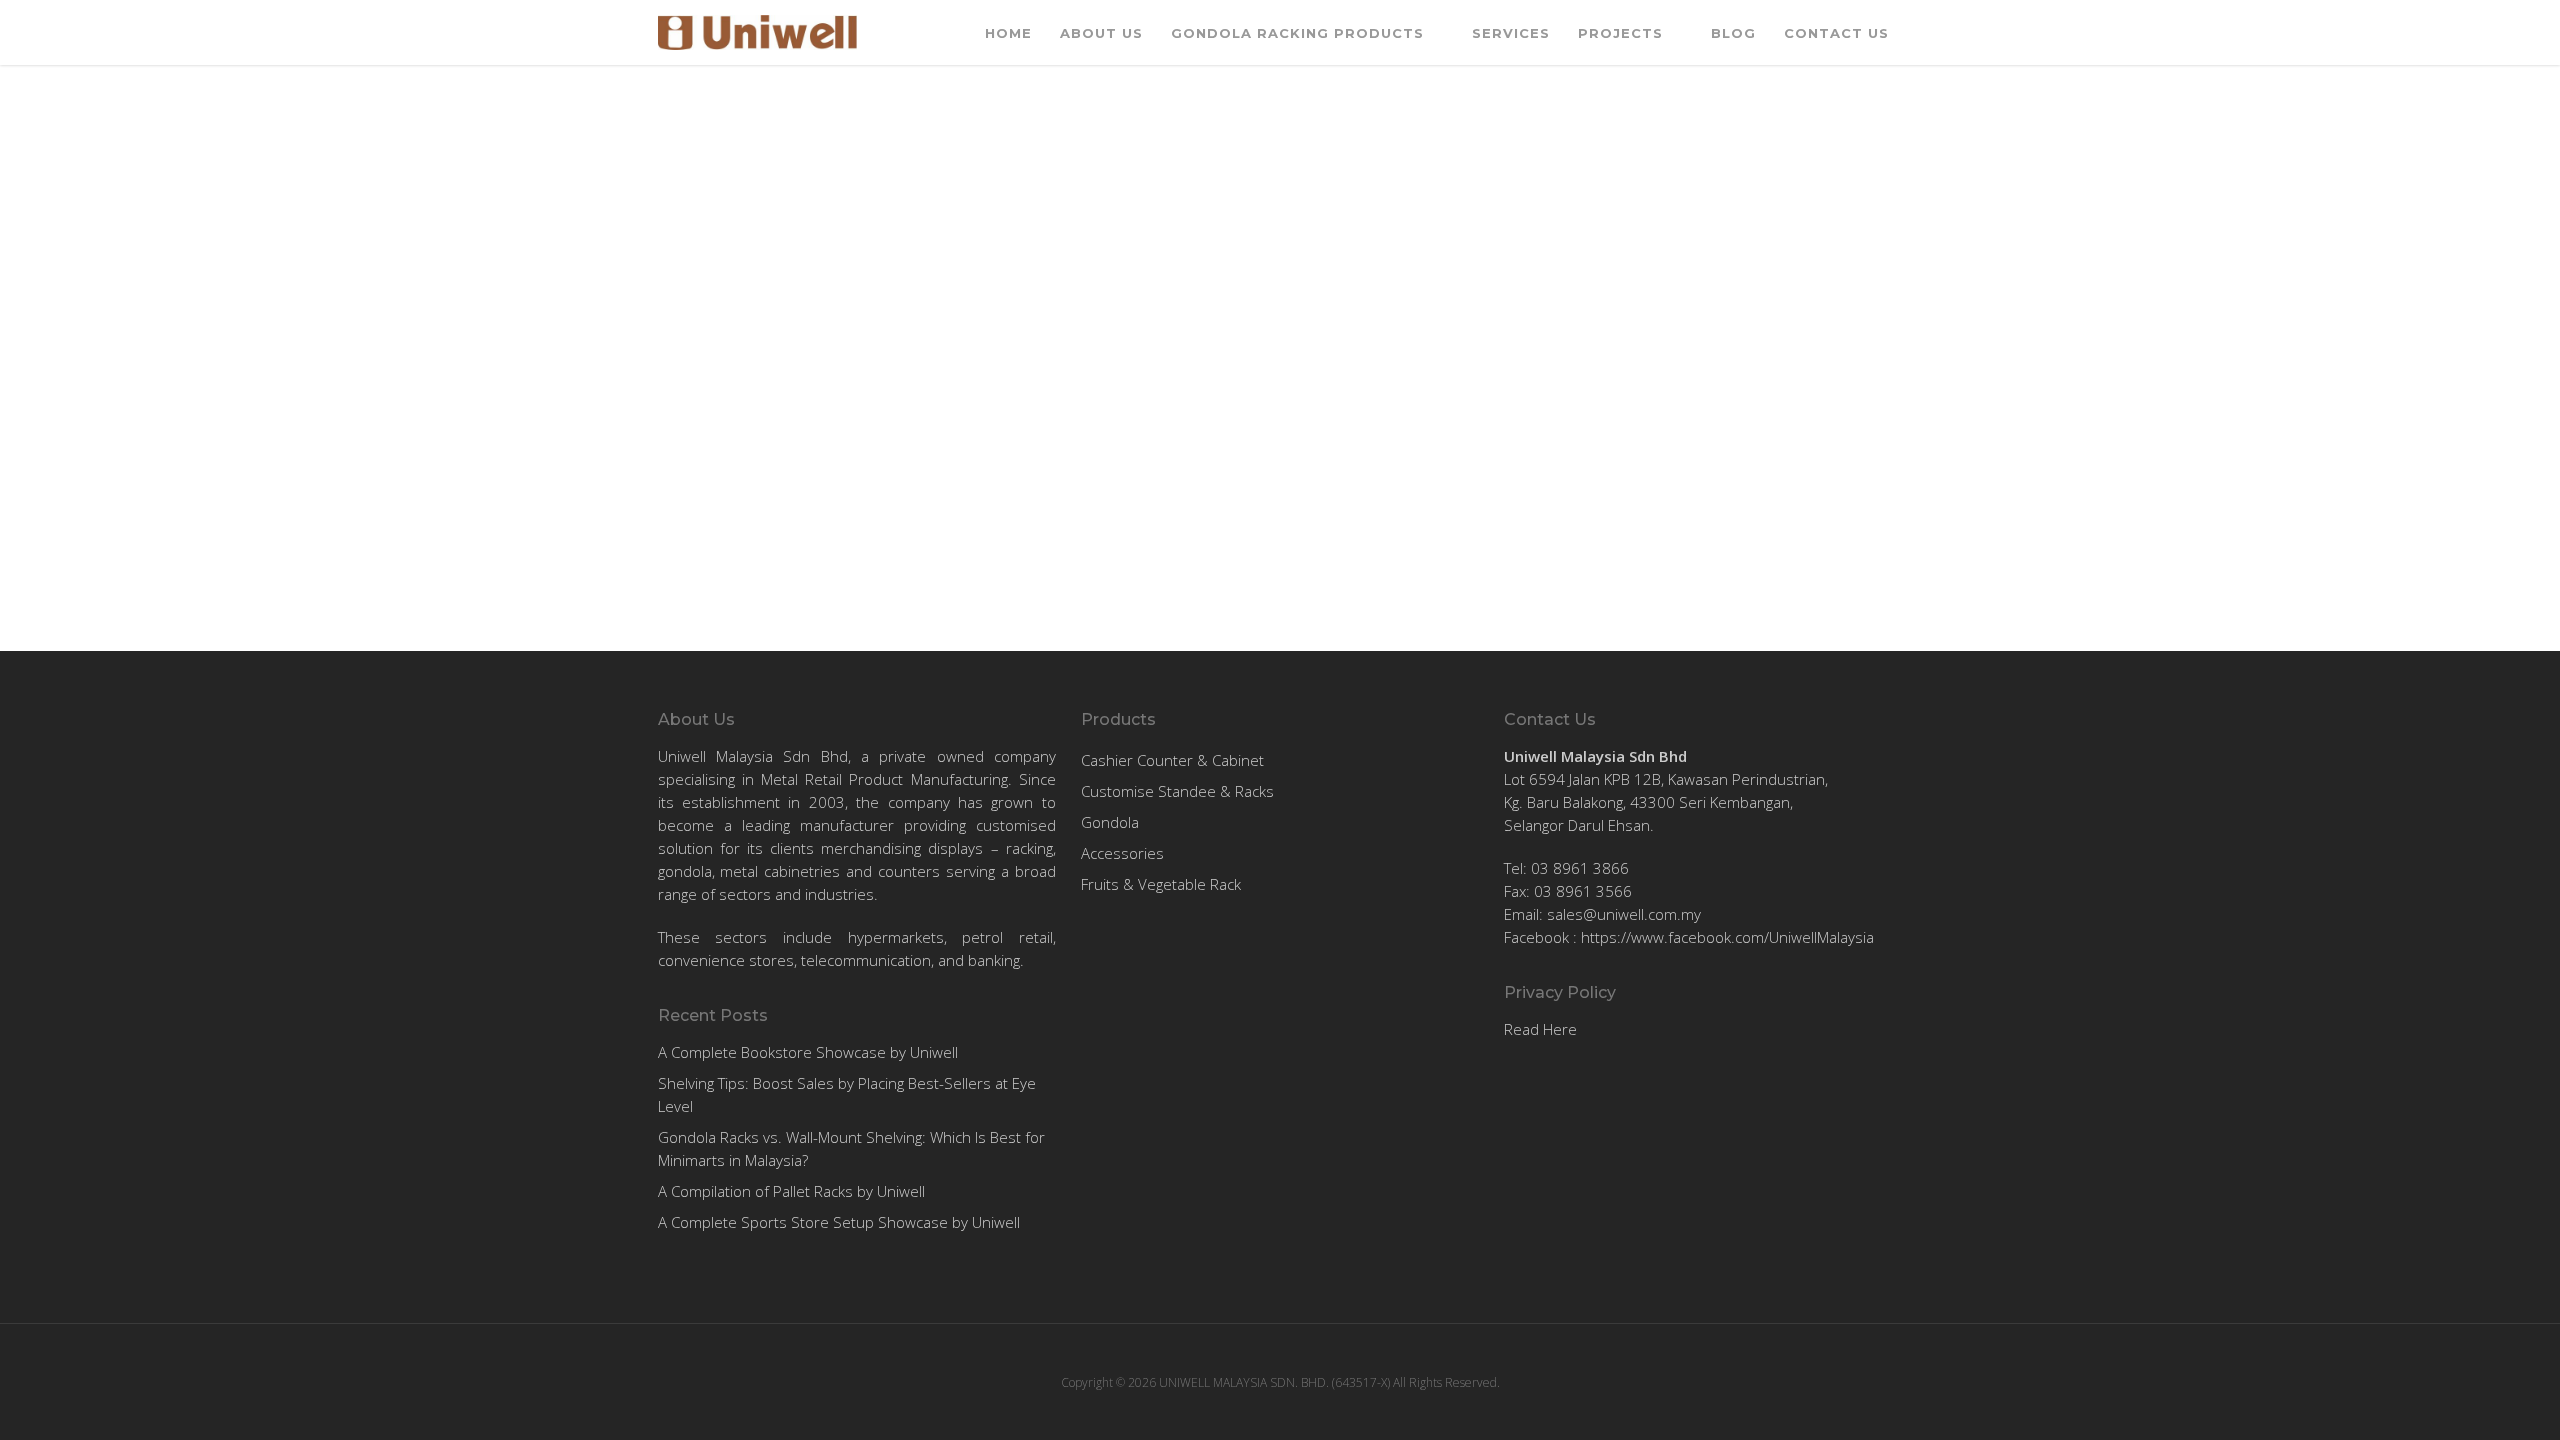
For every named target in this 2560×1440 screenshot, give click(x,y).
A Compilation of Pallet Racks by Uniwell (791, 1191)
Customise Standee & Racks (1177, 791)
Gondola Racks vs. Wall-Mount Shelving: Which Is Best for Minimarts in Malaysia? (851, 1148)
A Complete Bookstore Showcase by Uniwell (808, 1052)
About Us (1101, 33)
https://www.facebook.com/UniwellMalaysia (1727, 937)
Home (1008, 33)
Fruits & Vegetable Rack (1161, 884)
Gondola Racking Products (1297, 33)
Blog (1733, 33)
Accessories (1122, 853)
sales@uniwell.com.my (1624, 914)
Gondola (1110, 822)
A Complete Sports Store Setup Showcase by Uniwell (839, 1222)
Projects (1620, 33)
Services (1511, 33)
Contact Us (1836, 33)
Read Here (1540, 1029)
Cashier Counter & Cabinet (1172, 760)
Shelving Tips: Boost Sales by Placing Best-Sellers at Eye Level (847, 1094)
